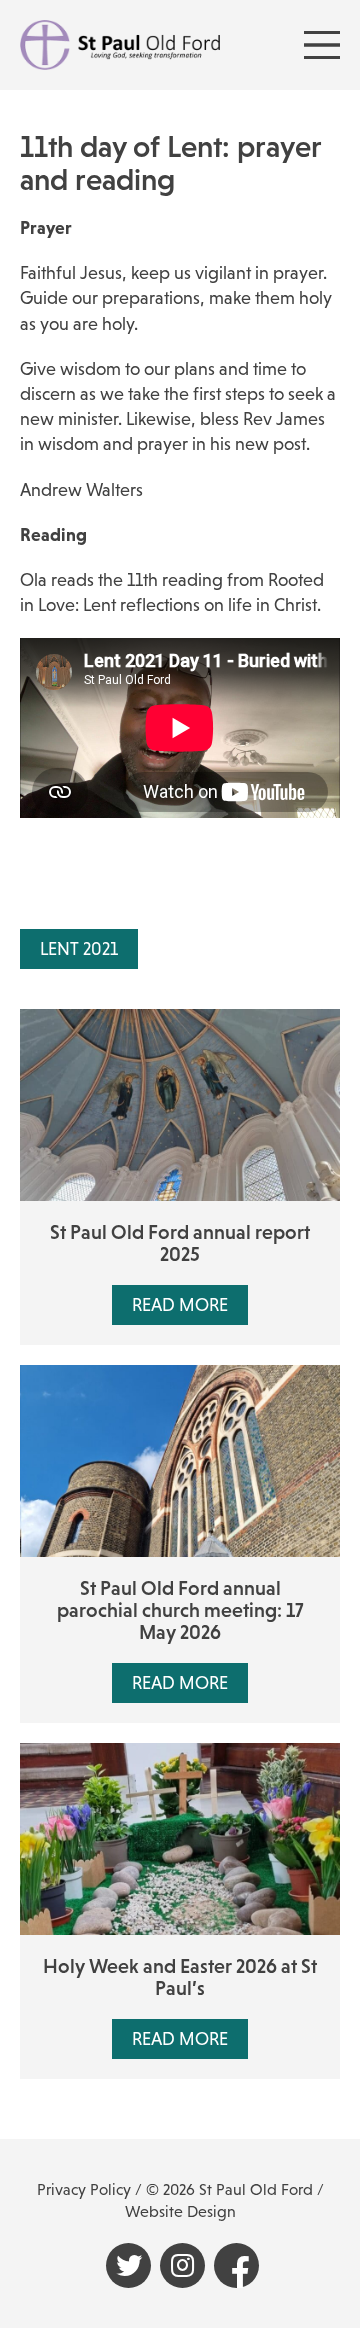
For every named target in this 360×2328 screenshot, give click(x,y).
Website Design (180, 2211)
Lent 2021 (79, 949)
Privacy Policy (84, 2189)
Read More (180, 1305)
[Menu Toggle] (322, 45)
